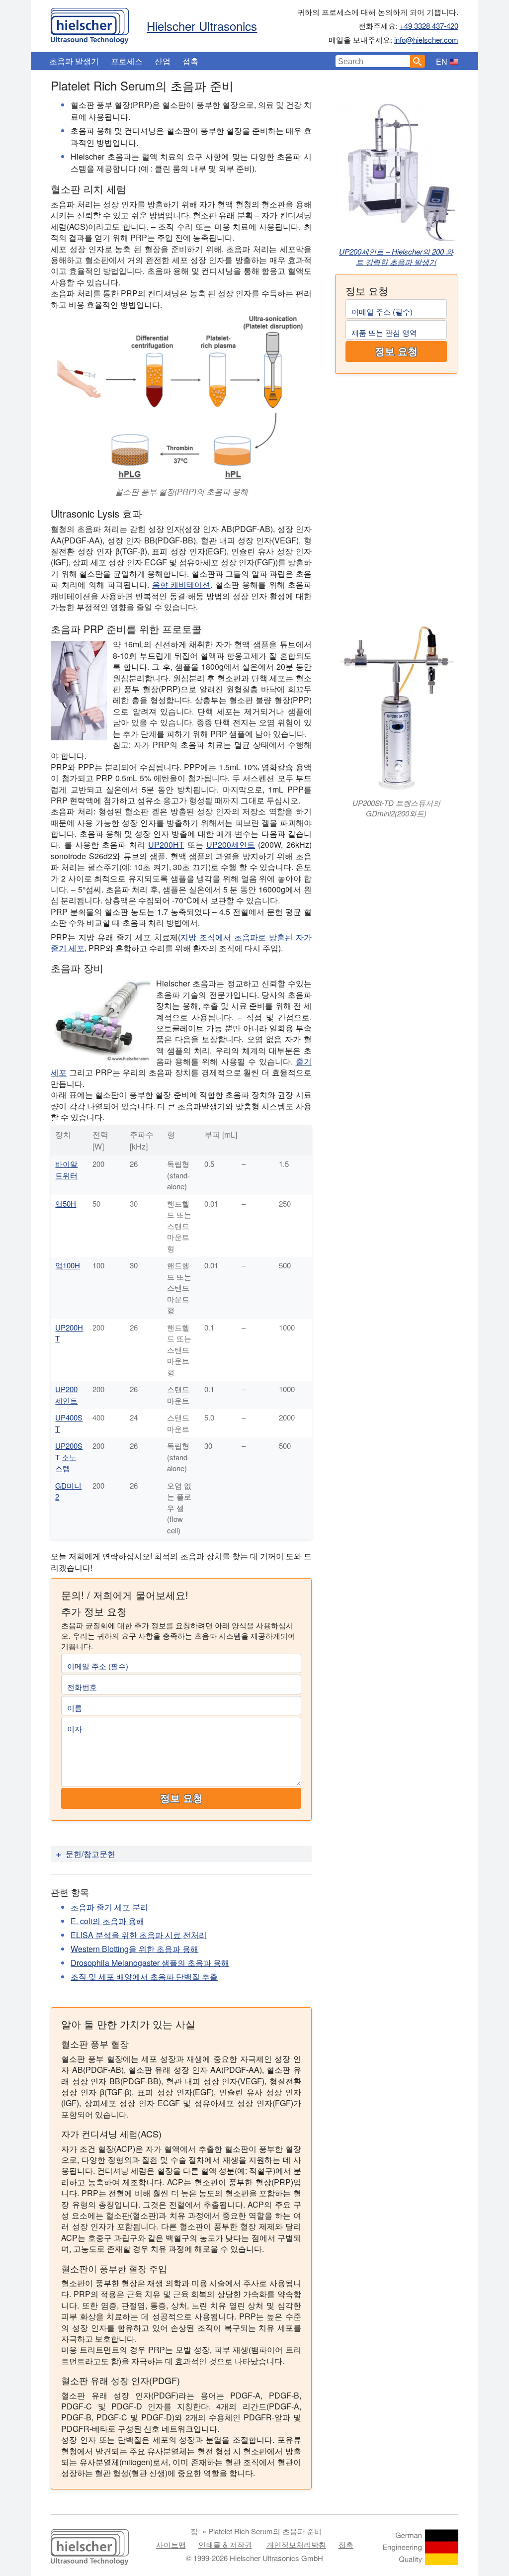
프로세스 (127, 61)
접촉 (190, 61)
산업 (163, 61)
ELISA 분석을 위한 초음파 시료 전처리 (139, 1935)
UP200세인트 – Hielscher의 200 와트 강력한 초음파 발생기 (396, 257)
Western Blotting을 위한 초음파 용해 (134, 1949)
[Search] (418, 61)
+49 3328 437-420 (429, 26)
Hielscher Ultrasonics (202, 26)
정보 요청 (396, 352)
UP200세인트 (231, 844)
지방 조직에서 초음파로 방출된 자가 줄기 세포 (181, 942)
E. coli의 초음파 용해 (107, 1921)
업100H (68, 1265)
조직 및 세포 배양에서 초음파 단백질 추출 (144, 1977)
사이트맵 (171, 2544)
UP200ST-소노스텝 (69, 1457)
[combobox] (373, 61)
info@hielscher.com (426, 40)
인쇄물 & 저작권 (225, 2544)
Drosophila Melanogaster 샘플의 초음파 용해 (150, 1963)
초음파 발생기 (74, 61)
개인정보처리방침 (296, 2544)
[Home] (90, 23)
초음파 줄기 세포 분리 (109, 1907)
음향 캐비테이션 (181, 584)
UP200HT (166, 844)
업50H (66, 1203)
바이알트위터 (66, 1169)
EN (442, 61)
